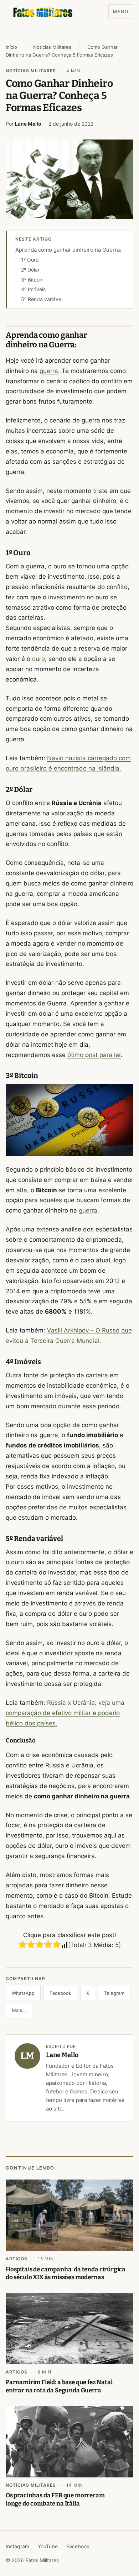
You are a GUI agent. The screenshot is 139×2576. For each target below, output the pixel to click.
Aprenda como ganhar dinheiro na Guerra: (68, 250)
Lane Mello (28, 124)
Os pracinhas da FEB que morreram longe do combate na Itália (55, 2499)
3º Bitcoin (32, 280)
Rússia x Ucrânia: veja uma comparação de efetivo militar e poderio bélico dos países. (65, 1713)
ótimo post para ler (94, 1055)
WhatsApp (23, 1993)
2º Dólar (30, 270)
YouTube (48, 2546)
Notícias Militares (52, 47)
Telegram (114, 1993)
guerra (49, 371)
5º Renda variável (42, 299)
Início (11, 47)
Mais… (19, 2010)
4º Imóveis (33, 289)
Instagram (17, 2546)
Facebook (60, 1993)
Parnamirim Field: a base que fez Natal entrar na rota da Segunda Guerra (59, 2386)
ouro (38, 659)
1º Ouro (30, 260)
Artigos (17, 2259)
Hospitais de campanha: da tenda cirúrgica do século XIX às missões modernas (66, 2273)
